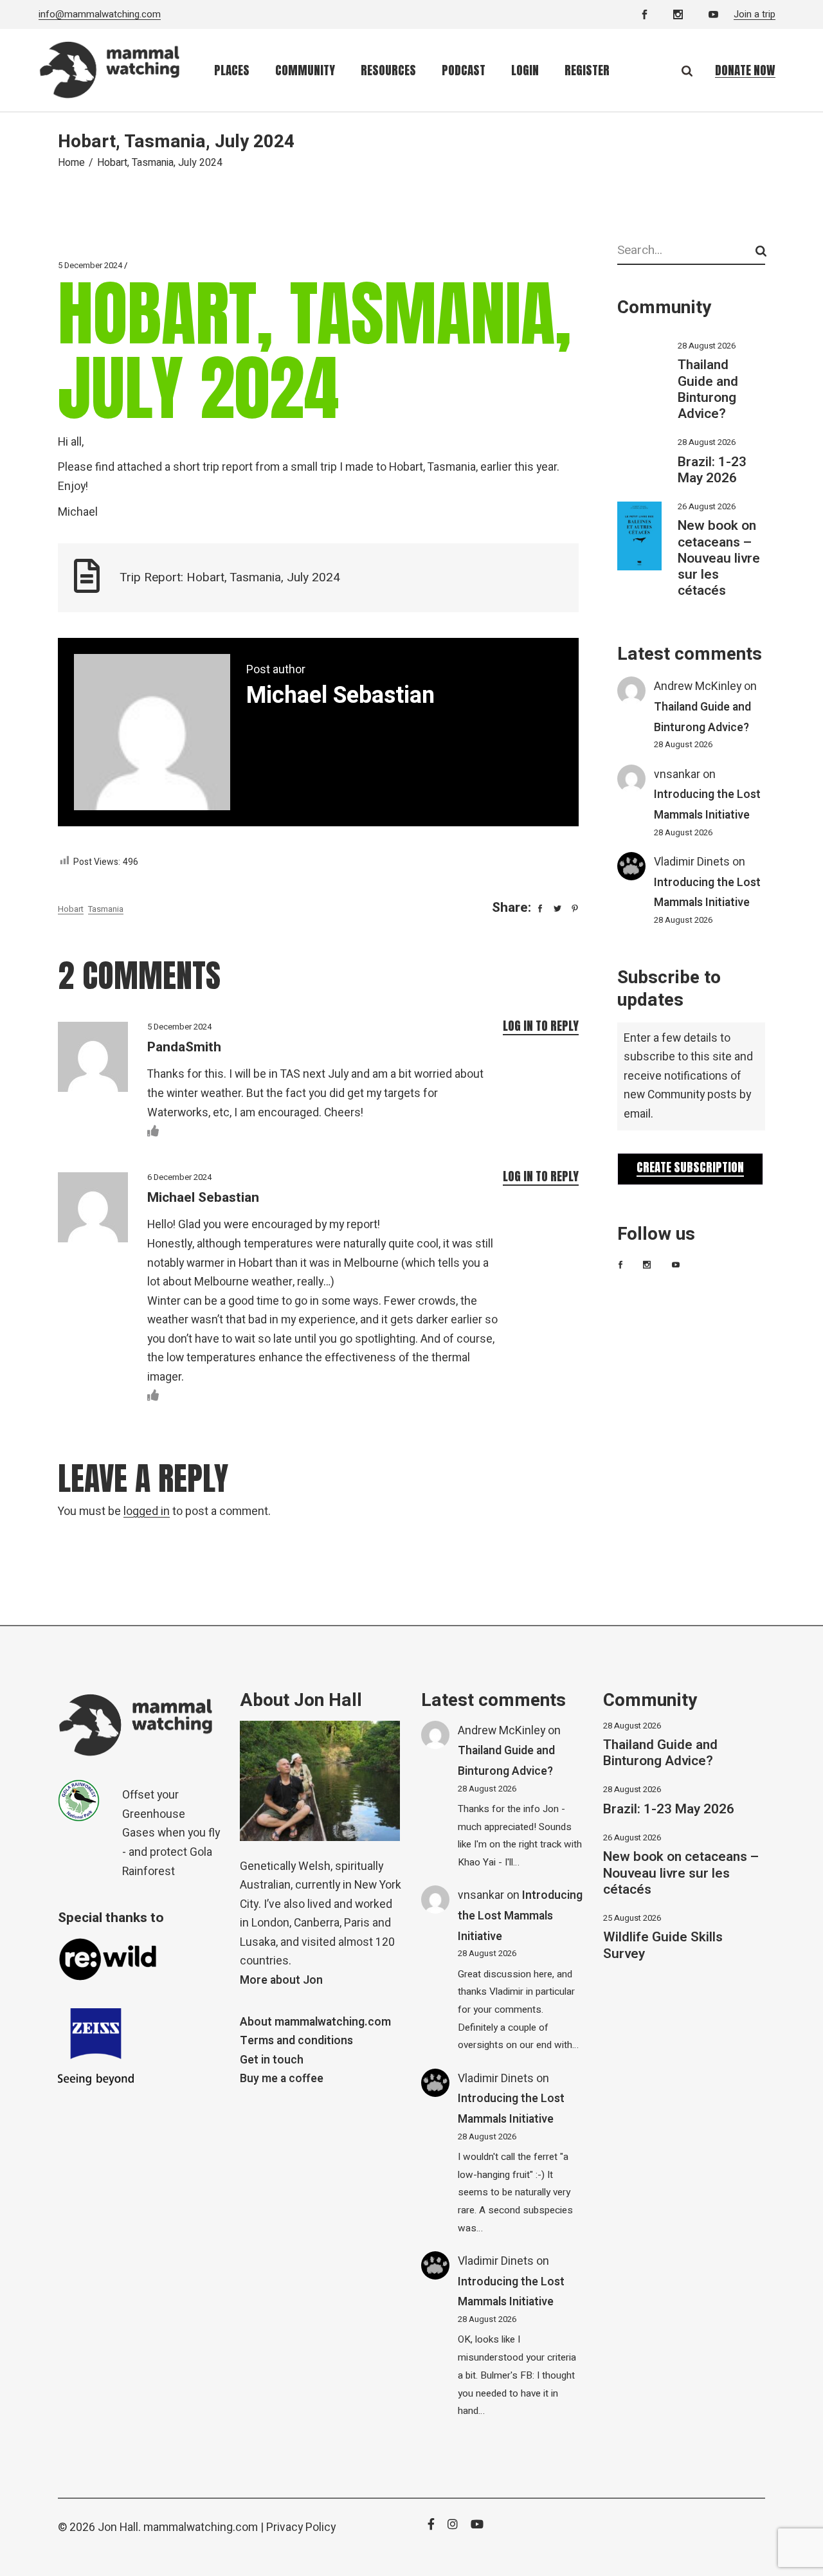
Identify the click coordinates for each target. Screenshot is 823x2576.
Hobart (71, 909)
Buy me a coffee (282, 2079)
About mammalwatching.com (315, 2022)
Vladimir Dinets (692, 862)
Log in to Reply (541, 1026)
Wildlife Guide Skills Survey (663, 1945)
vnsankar (677, 775)
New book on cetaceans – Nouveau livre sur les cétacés (719, 558)
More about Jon (281, 1980)
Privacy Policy (301, 2527)
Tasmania (106, 909)
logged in (147, 1511)
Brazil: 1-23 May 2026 (712, 470)
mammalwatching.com (201, 2527)
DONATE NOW (745, 70)
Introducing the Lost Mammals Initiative (520, 1916)
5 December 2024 (90, 265)
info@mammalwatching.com (100, 14)
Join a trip (755, 14)
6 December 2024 (179, 1177)
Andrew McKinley (698, 686)
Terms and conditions (296, 2041)
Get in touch (272, 2060)
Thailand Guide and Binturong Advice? (708, 389)
